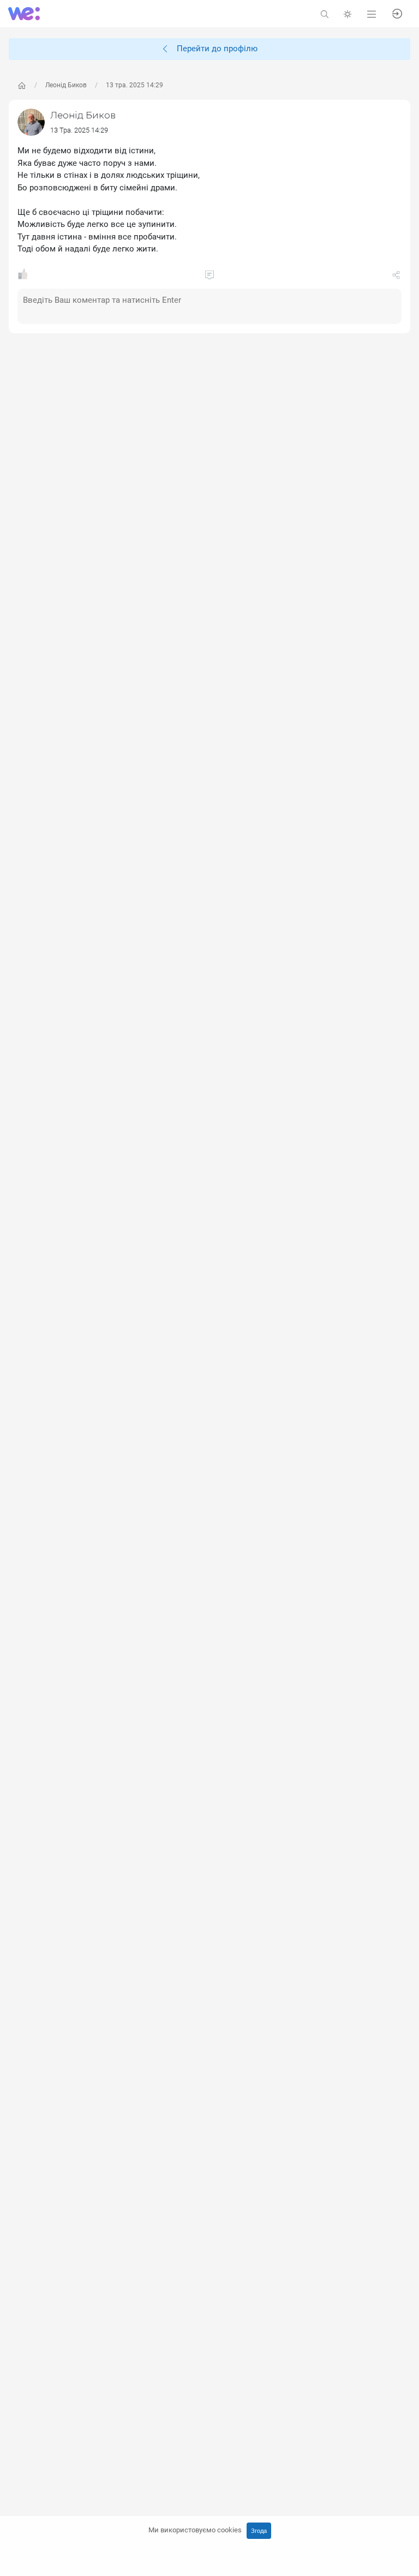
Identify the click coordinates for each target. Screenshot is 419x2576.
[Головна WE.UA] (22, 86)
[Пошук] (325, 13)
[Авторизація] (397, 13)
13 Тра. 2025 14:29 (79, 130)
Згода (259, 2531)
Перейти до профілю (214, 49)
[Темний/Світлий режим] (348, 13)
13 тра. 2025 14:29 (134, 85)
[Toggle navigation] (372, 13)
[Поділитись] (396, 277)
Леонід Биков (66, 85)
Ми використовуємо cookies (195, 2530)
